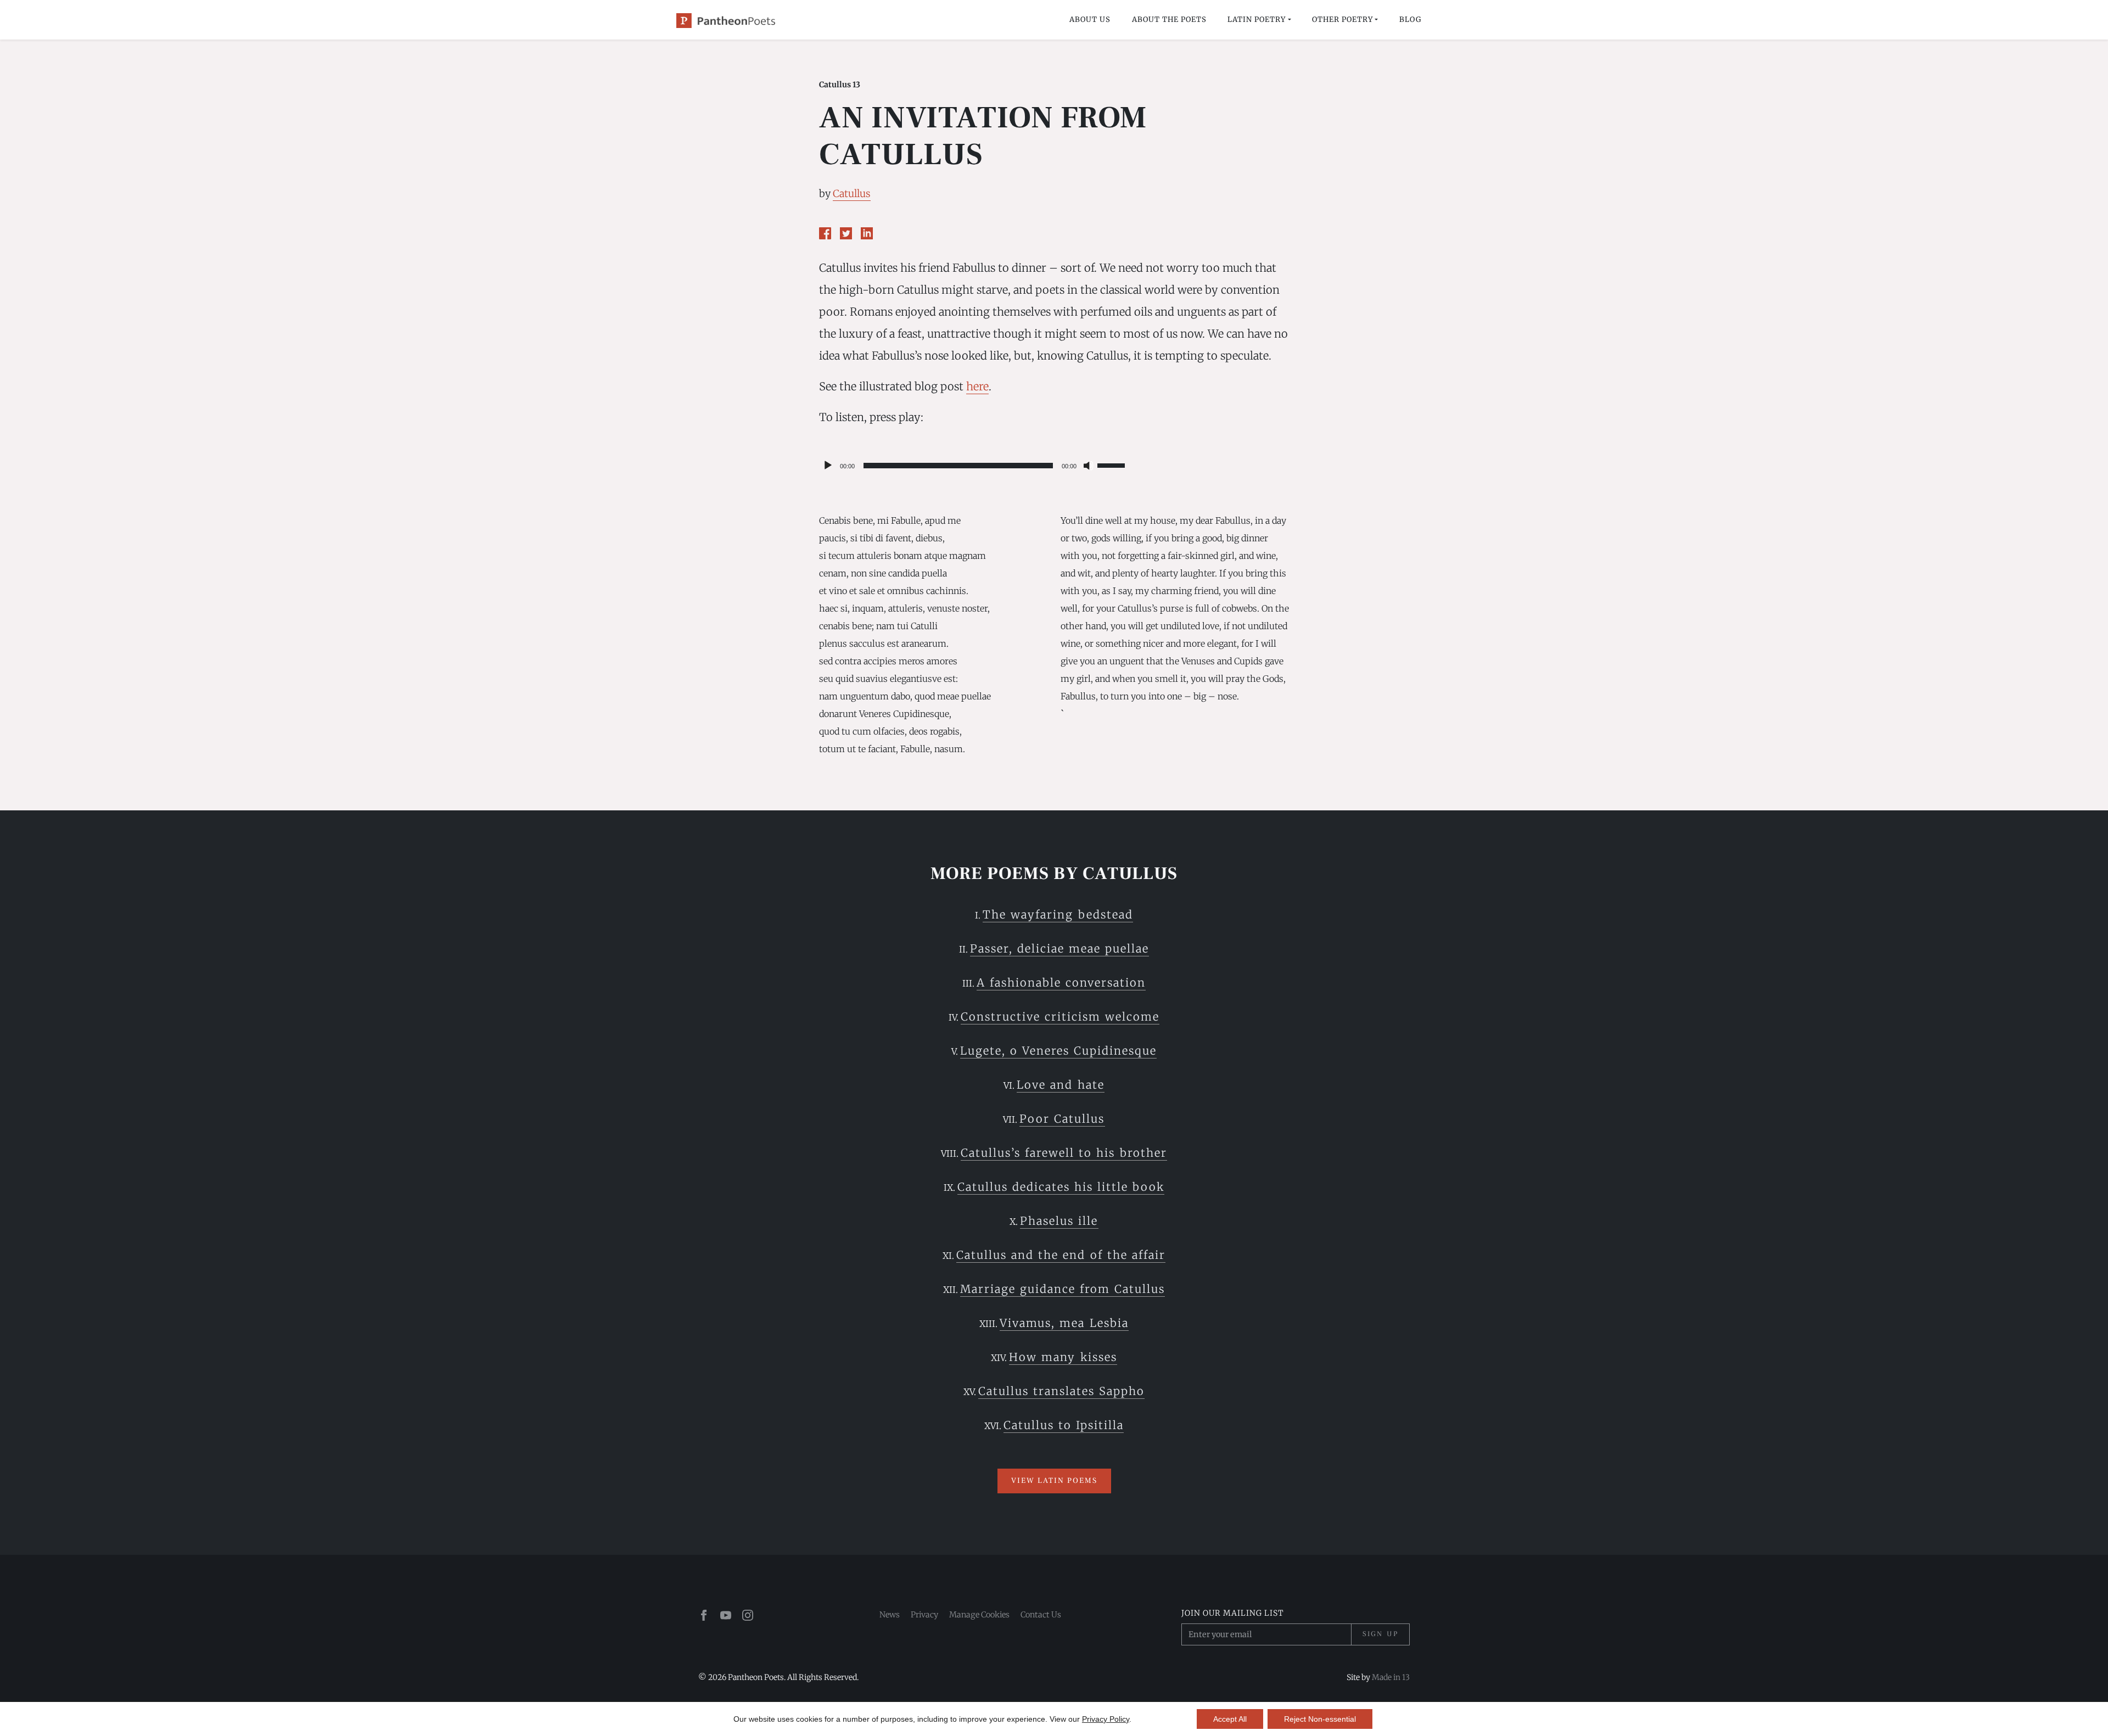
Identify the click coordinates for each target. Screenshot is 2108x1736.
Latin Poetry (1257, 19)
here (977, 386)
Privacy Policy (1106, 1719)
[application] (974, 466)
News (890, 1615)
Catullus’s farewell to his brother (1064, 1153)
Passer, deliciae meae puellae (1059, 948)
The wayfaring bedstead (1058, 914)
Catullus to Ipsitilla (1064, 1425)
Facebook (825, 233)
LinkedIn (867, 233)
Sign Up (1380, 1634)
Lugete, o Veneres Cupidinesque (1058, 1051)
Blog (1410, 19)
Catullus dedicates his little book (1061, 1187)
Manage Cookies (979, 1615)
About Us (1090, 19)
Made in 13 (1391, 1677)
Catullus (852, 194)
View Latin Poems (1054, 1481)
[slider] (1113, 464)
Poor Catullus (1062, 1119)
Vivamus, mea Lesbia (1064, 1323)
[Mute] (1089, 466)
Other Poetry (1342, 19)
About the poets (1169, 19)
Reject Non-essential (1320, 1719)
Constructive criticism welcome (1060, 1017)
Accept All (1230, 1719)
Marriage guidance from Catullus (1063, 1289)
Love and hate (1060, 1085)
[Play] (828, 466)
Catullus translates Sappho (1061, 1391)
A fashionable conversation (1061, 982)
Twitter (846, 233)
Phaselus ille (1059, 1221)
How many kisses (1063, 1357)
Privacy (924, 1615)
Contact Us (1041, 1615)
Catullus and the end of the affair (1061, 1255)
